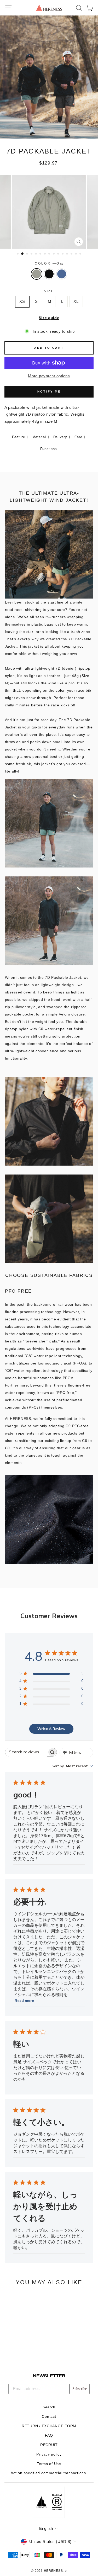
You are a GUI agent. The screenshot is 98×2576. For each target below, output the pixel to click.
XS (22, 301)
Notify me (49, 392)
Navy (62, 274)
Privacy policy (49, 2454)
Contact (49, 2417)
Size (49, 291)
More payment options (49, 376)
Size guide (49, 318)
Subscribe (80, 2389)
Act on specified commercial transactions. (49, 2473)
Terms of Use (49, 2464)
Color (49, 263)
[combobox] (72, 1766)
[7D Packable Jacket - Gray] (15, 2349)
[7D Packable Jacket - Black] (21, 2349)
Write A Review (51, 1729)
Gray (37, 274)
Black (49, 274)
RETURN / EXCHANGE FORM (49, 2426)
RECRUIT (49, 2445)
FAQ (49, 2435)
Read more (24, 2001)
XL (76, 301)
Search (49, 2407)
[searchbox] (26, 1752)
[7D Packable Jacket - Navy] (27, 2349)
